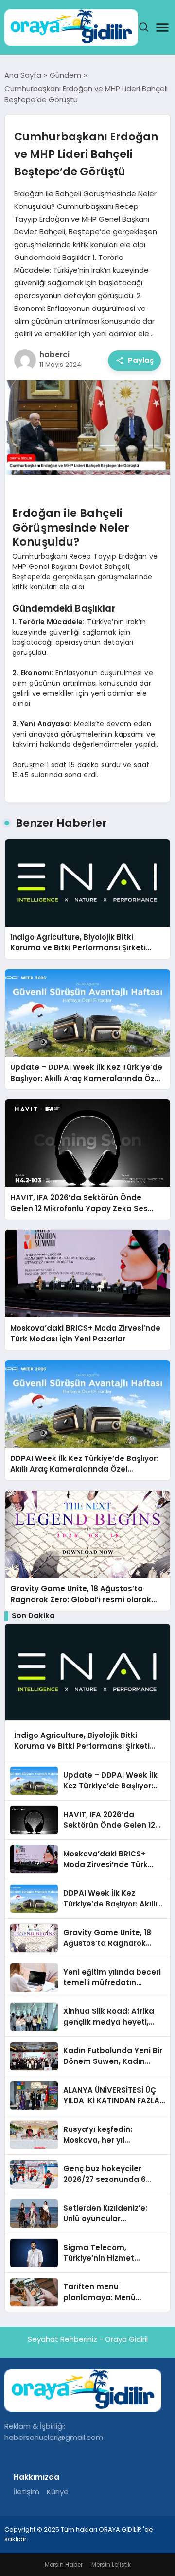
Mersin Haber (64, 2565)
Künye (58, 2492)
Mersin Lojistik (111, 2565)
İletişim (26, 2492)
